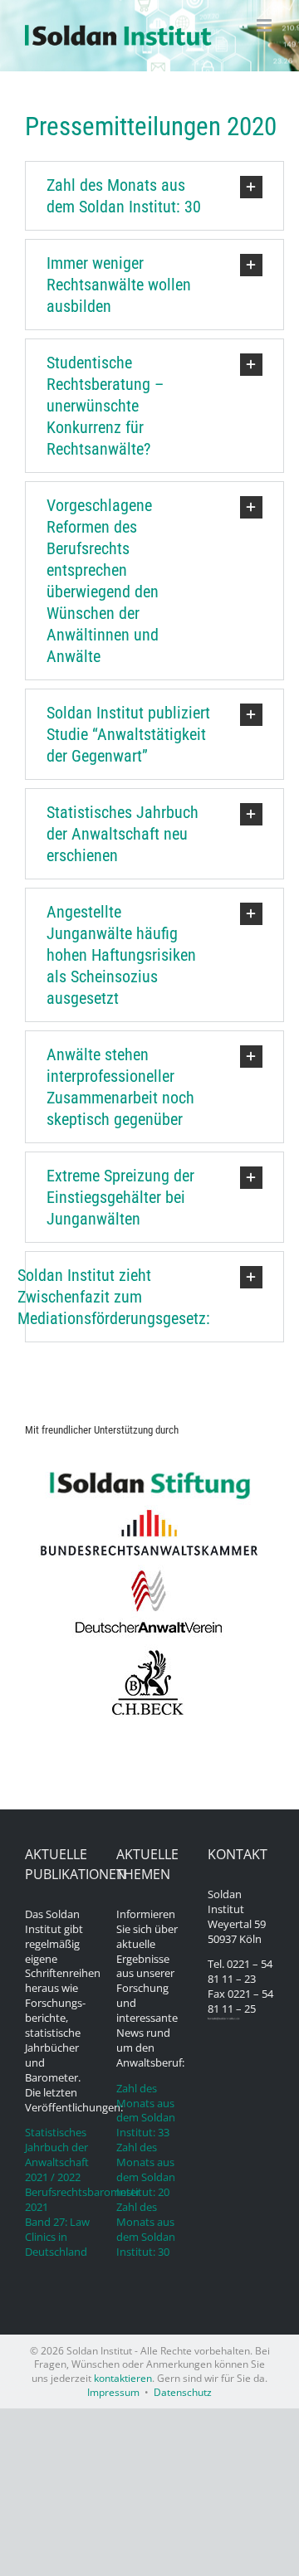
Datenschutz (183, 2392)
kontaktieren (123, 2378)
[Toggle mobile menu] (265, 25)
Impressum (113, 2392)
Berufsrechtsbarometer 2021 (58, 2200)
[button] (154, 196)
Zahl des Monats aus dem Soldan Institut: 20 (146, 2170)
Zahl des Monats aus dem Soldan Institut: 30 (146, 2230)
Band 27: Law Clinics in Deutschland (57, 2237)
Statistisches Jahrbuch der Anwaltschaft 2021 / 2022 (57, 2155)
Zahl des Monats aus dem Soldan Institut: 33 (146, 2111)
